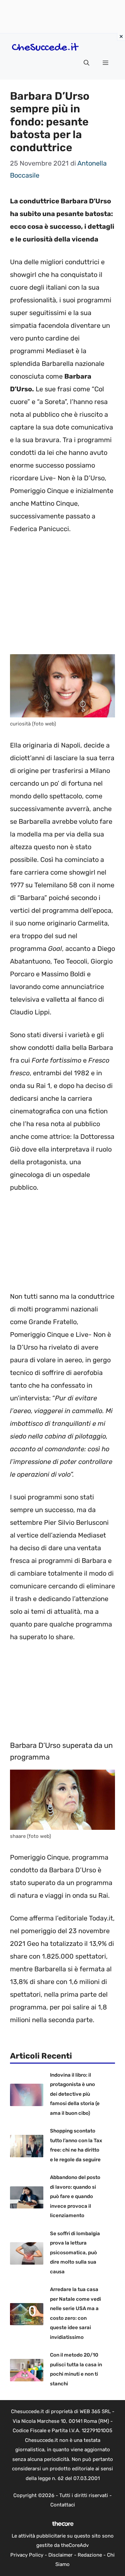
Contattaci (63, 2505)
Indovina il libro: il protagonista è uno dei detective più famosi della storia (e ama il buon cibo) (75, 2094)
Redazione (90, 2555)
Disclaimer (60, 2555)
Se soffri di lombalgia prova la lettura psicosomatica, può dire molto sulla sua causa (75, 2253)
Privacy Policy (27, 2555)
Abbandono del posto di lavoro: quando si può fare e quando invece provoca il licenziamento (75, 2196)
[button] (86, 63)
